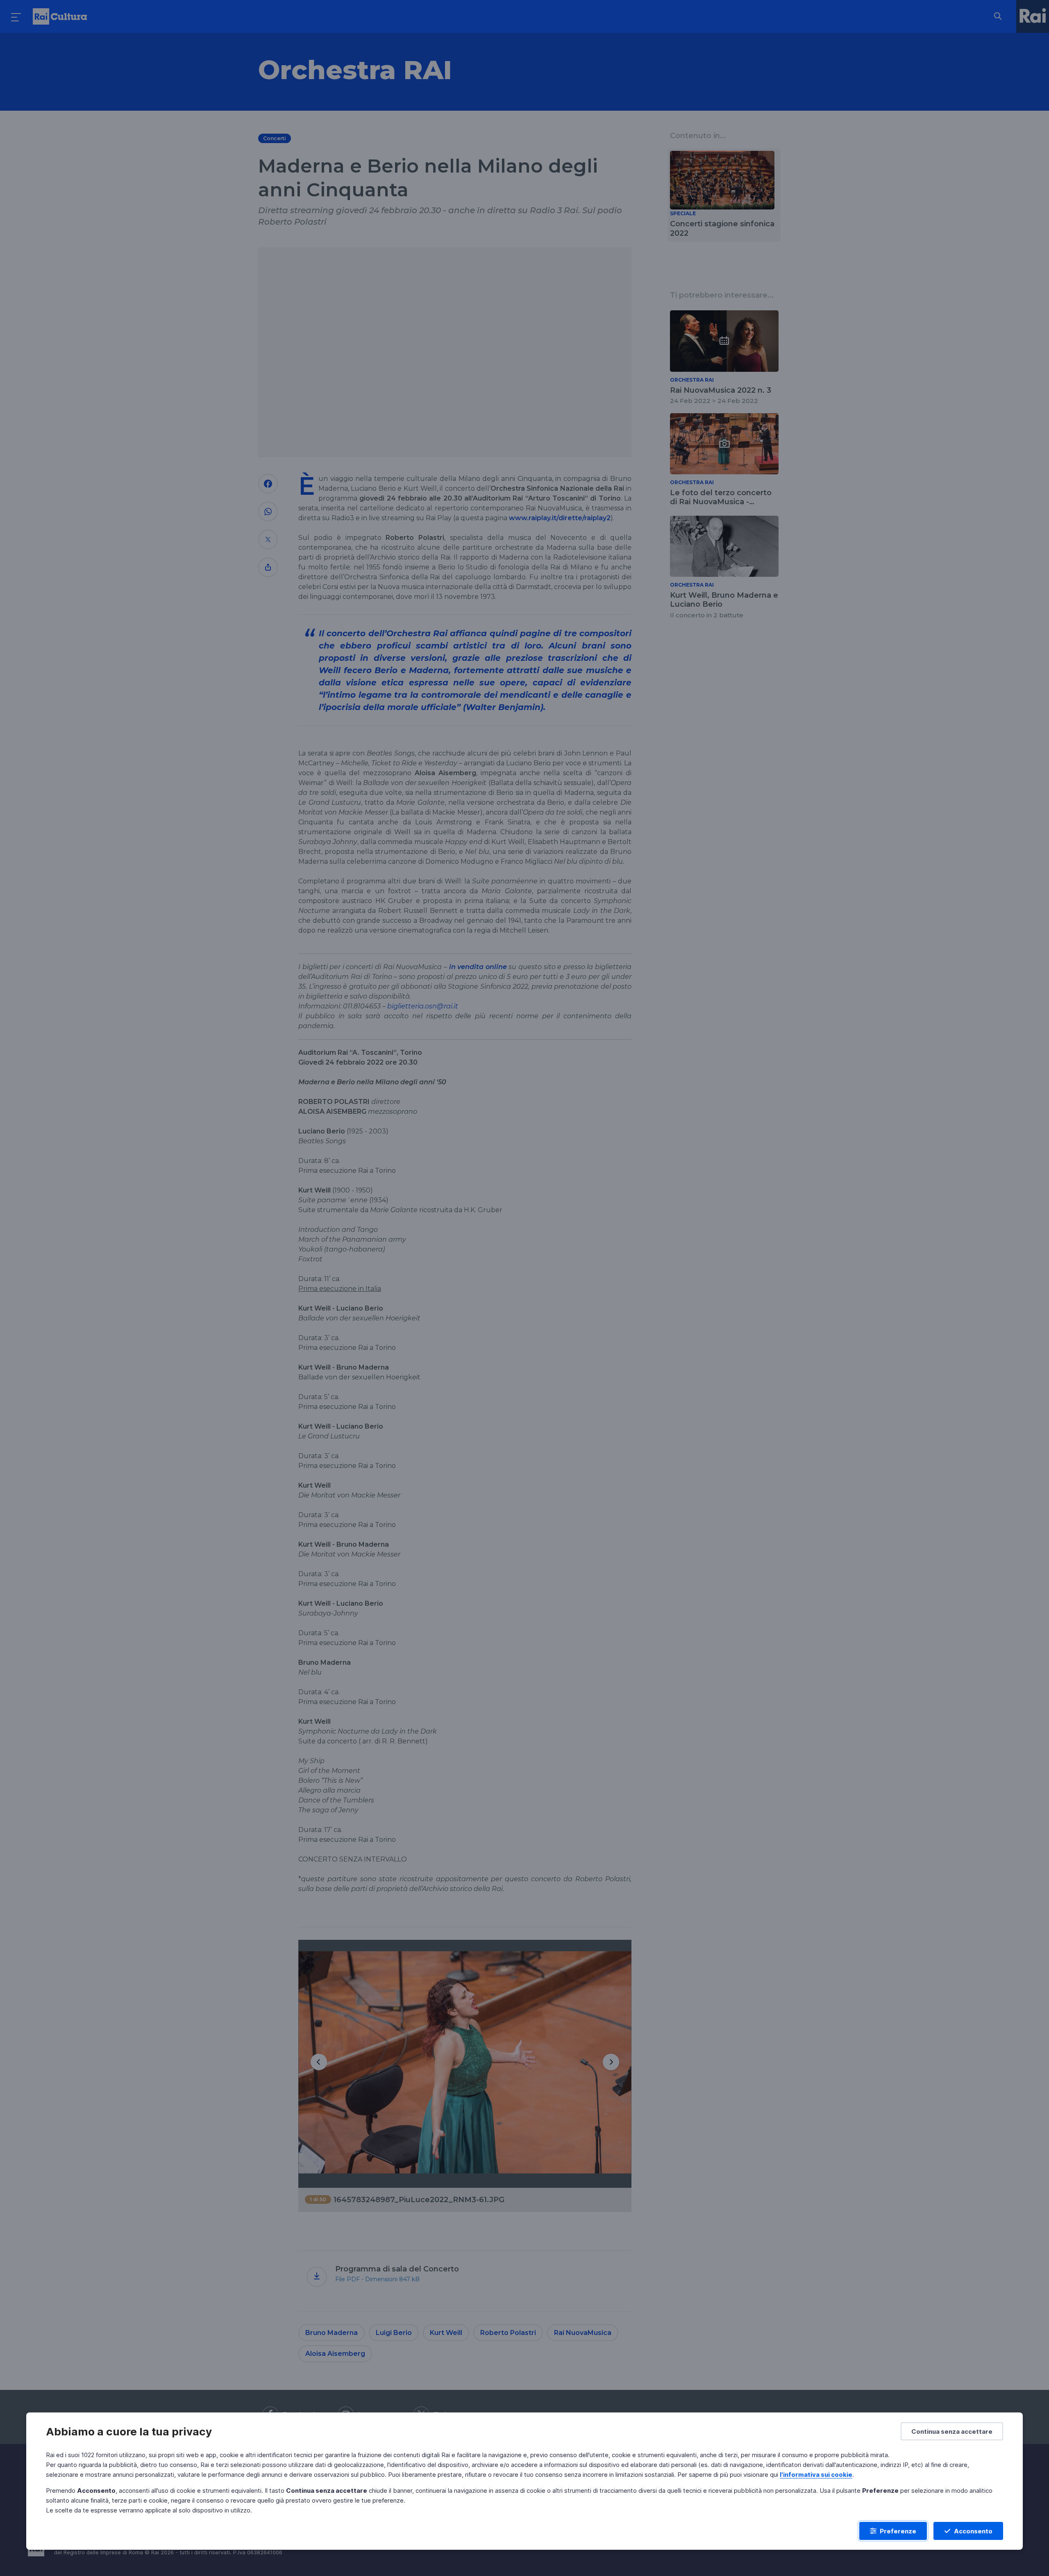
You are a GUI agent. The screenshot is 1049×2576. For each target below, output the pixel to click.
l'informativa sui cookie (816, 2475)
